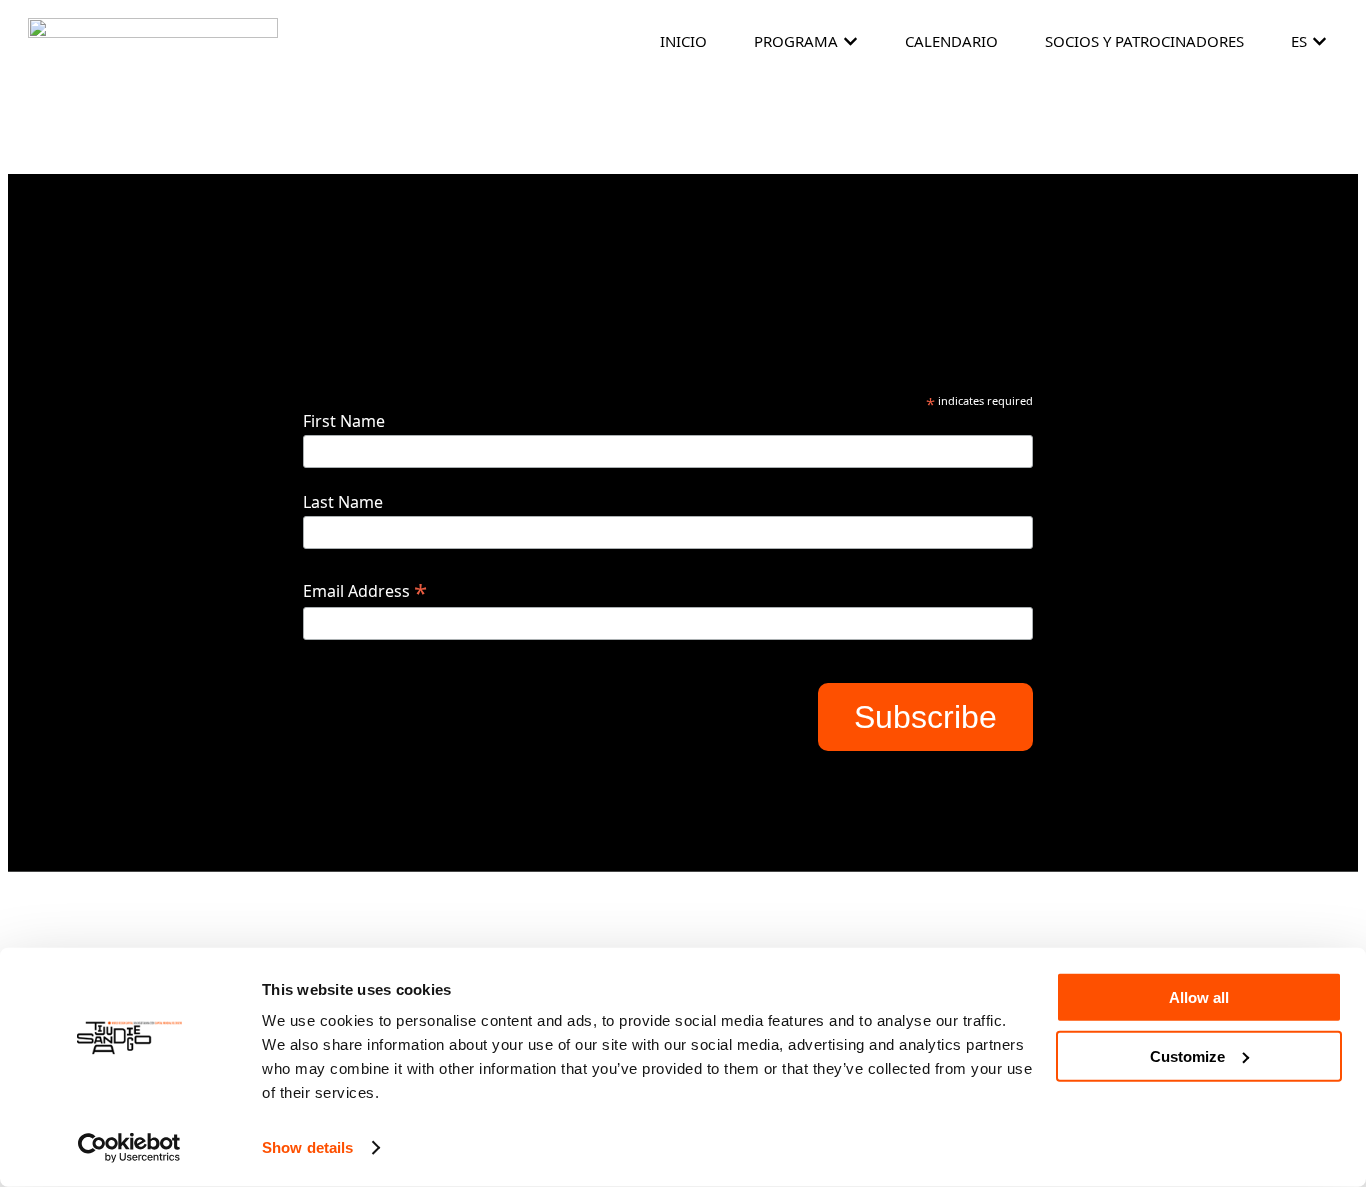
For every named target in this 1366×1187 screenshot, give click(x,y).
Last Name (343, 502)
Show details (307, 1147)
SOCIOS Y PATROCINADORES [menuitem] (1144, 41)
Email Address (365, 590)
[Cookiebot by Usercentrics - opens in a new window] (129, 1148)
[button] (850, 41)
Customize (1187, 1055)
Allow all (1199, 997)
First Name (344, 421)
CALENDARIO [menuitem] (951, 41)
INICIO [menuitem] (683, 41)
